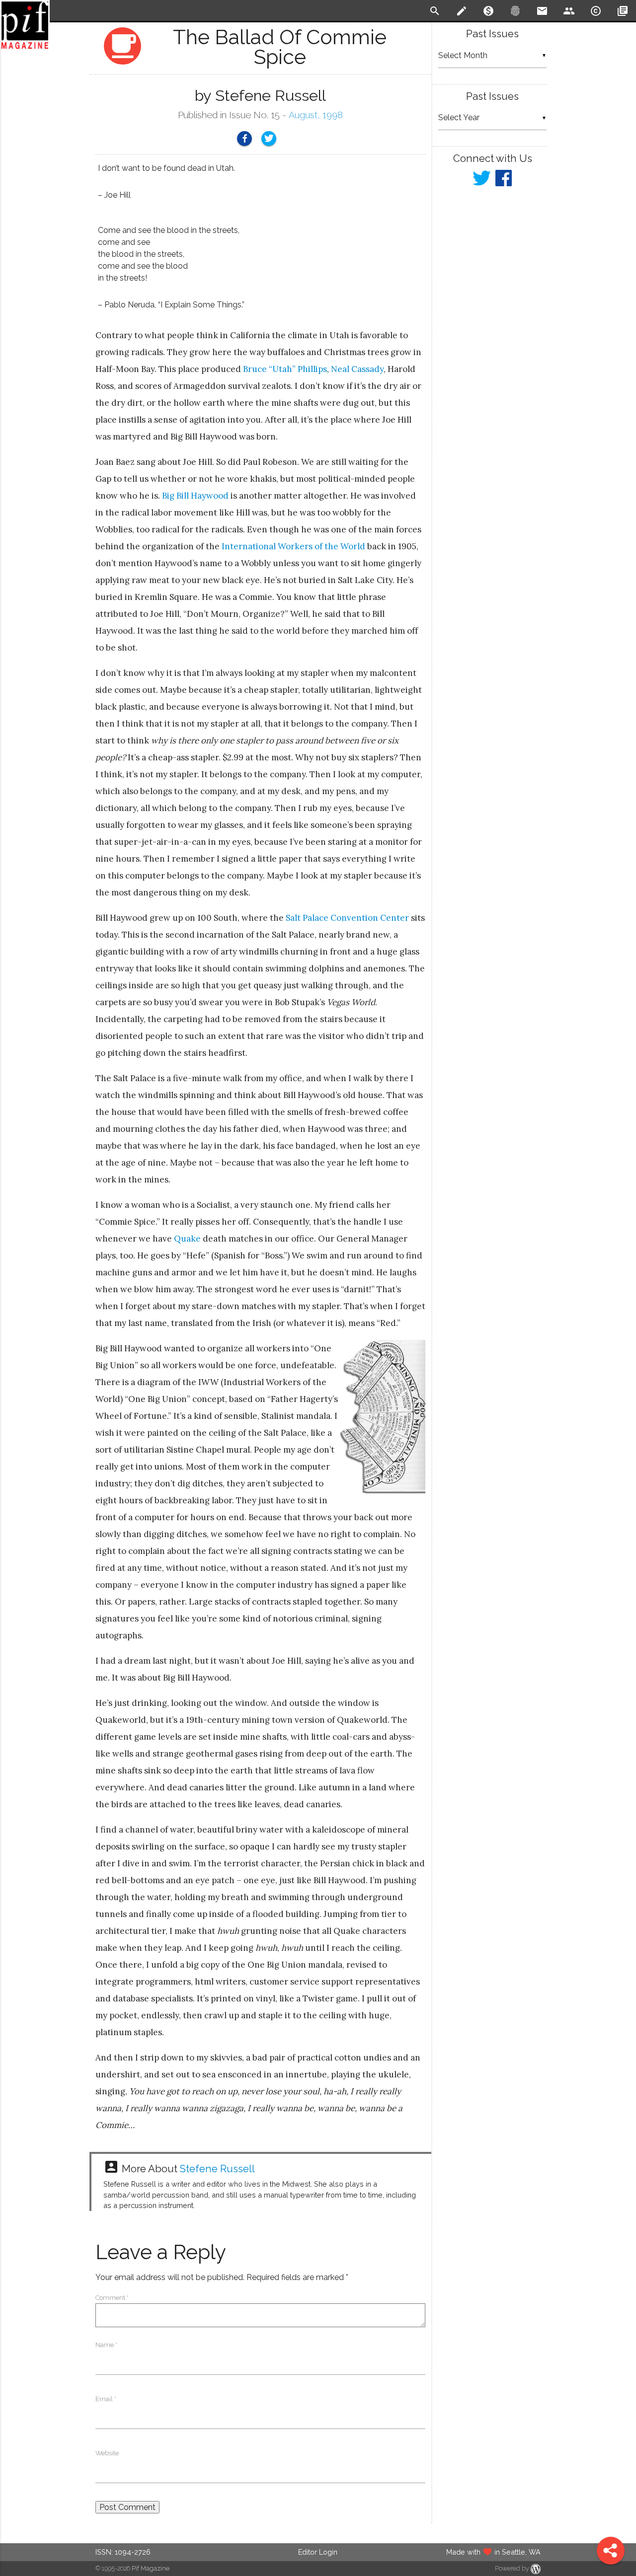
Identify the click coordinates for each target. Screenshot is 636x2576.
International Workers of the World (293, 546)
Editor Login (318, 2552)
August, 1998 (316, 115)
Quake (187, 1239)
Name (106, 2345)
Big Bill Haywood (195, 496)
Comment (112, 2298)
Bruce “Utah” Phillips (285, 369)
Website (107, 2453)
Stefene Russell (217, 2169)
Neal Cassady (357, 369)
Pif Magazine (151, 2568)
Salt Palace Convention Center (347, 918)
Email (106, 2399)
